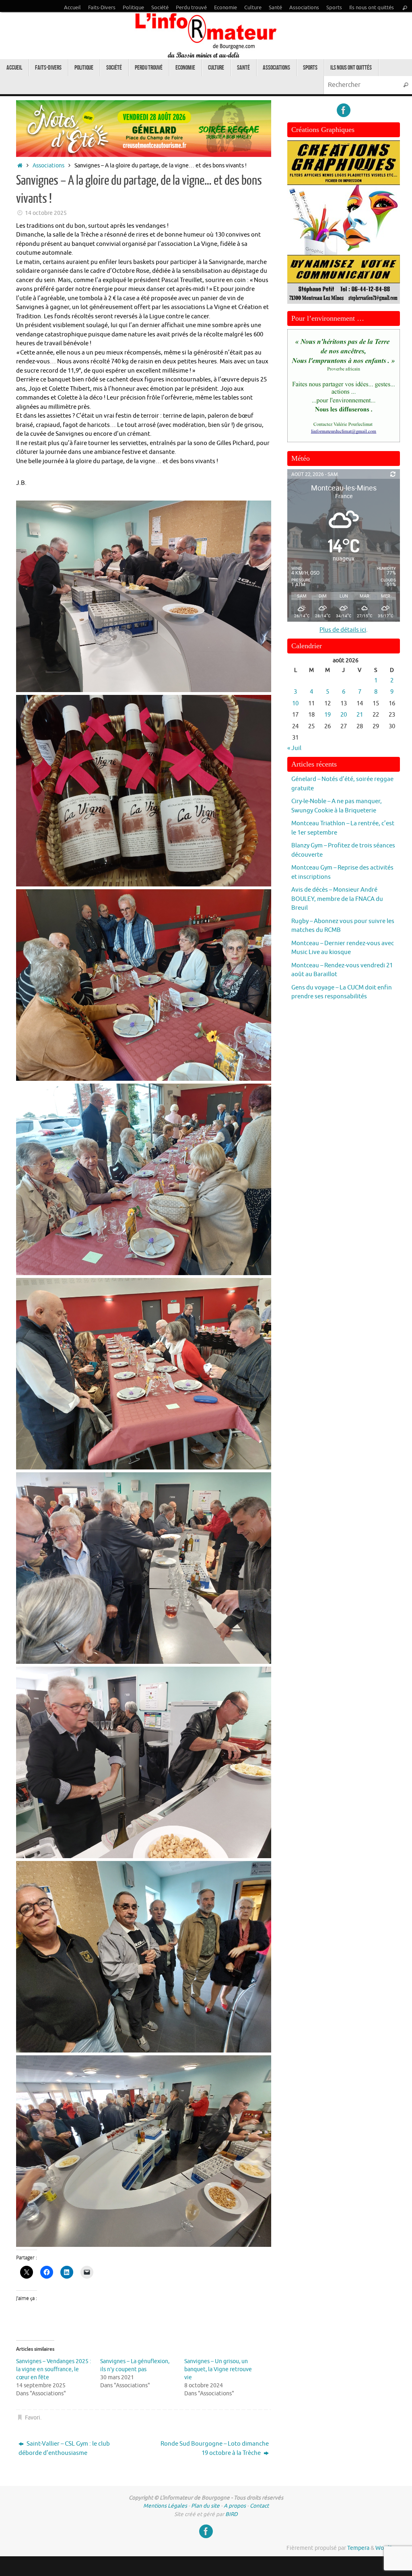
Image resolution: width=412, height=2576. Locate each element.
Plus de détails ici (343, 630)
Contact (259, 2506)
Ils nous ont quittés (372, 8)
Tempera (358, 2548)
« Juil (294, 748)
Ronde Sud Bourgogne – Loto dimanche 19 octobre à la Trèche (215, 2448)
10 (295, 704)
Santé (275, 8)
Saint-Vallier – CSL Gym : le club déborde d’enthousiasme (64, 2448)
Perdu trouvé (191, 8)
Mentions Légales (165, 2506)
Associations (304, 8)
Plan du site (205, 2506)
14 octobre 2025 (46, 213)
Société (160, 8)
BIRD (232, 2514)
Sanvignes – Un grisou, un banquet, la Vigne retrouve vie (218, 2369)
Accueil (72, 8)
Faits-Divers (102, 8)
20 (344, 715)
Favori (33, 2418)
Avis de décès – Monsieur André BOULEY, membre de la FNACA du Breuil (337, 899)
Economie (226, 8)
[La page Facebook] (344, 110)
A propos (235, 2506)
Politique (133, 8)
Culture (253, 8)
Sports (334, 8)
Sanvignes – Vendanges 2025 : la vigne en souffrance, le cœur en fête (54, 2369)
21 (360, 715)
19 (328, 715)
